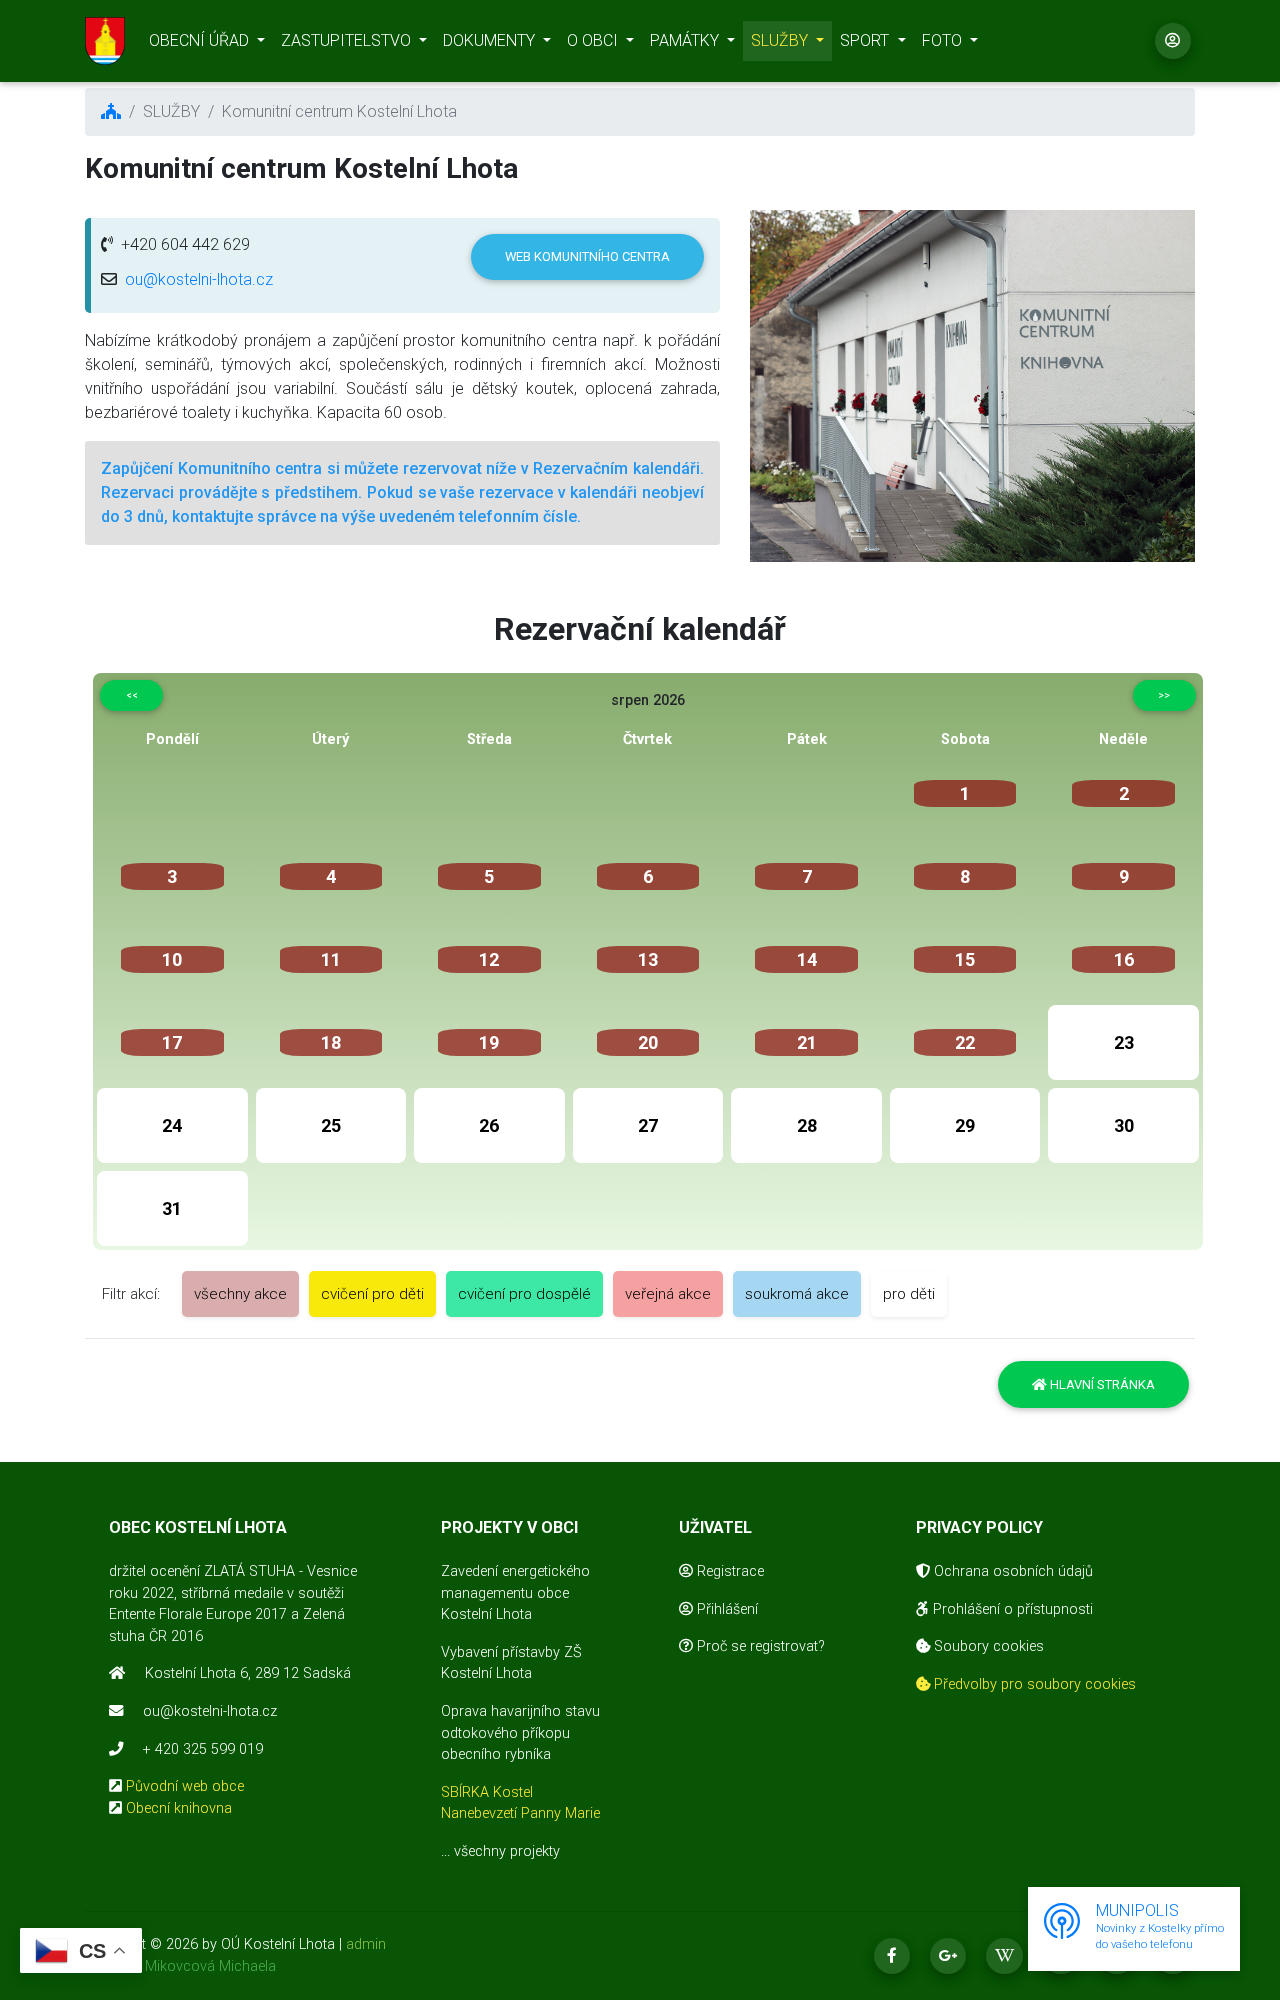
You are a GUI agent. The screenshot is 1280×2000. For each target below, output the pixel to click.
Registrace (728, 1571)
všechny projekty (507, 1851)
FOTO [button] (944, 40)
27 (648, 1125)
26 (489, 1125)
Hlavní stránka (1101, 1384)
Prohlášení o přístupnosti (1011, 1609)
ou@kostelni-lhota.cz (199, 279)
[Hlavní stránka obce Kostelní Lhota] (105, 41)
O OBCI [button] (594, 40)
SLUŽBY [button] (781, 40)
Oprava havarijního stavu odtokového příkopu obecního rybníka (520, 1733)
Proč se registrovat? (759, 1646)
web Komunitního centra (587, 256)
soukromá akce (797, 1294)
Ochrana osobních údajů (1011, 1571)
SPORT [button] (866, 40)
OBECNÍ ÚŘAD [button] (201, 40)
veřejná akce (668, 1294)
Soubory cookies (987, 1646)
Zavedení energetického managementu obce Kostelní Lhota (515, 1593)
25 (331, 1125)
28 (807, 1125)
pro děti (909, 1294)
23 (1124, 1042)
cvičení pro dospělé (524, 1294)
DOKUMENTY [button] (491, 40)
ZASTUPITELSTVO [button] (348, 40)
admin (366, 1944)
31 (172, 1208)
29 (965, 1125)
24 (172, 1125)
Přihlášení (725, 1609)
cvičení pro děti (372, 1294)
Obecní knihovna (179, 1808)
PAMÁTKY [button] (686, 40)
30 (1124, 1125)
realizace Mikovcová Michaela (180, 1966)
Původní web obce (185, 1786)
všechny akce (240, 1294)
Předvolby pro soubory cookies (1033, 1684)
